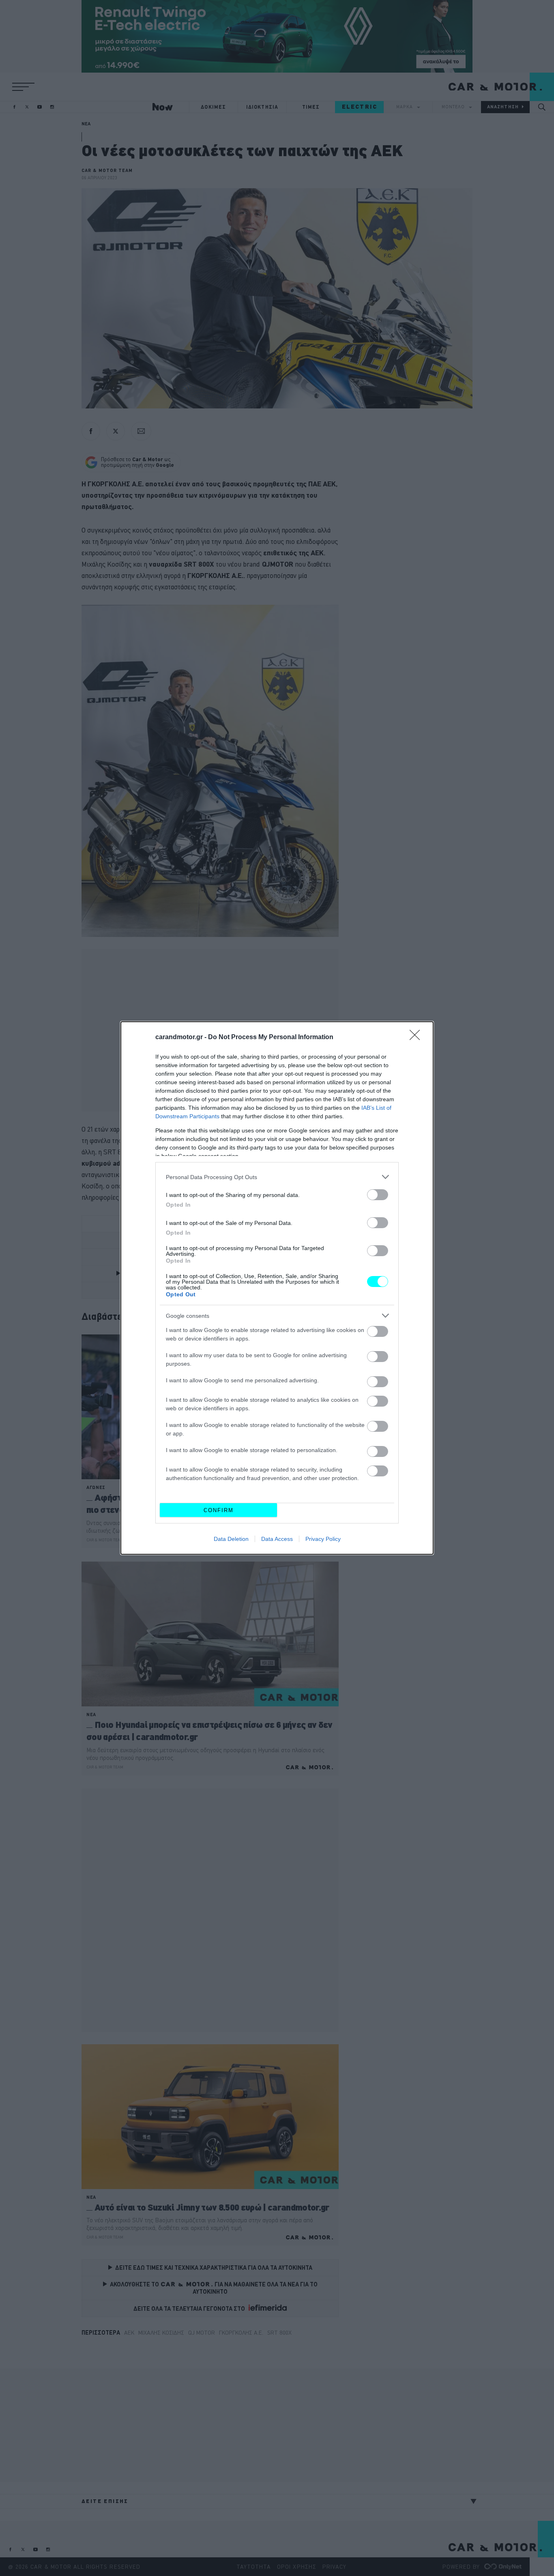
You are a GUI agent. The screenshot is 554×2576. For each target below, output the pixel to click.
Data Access (277, 1539)
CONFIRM (219, 1510)
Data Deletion (231, 1539)
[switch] (378, 1195)
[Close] (417, 1038)
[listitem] (277, 1177)
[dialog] (277, 1288)
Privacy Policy (323, 1539)
